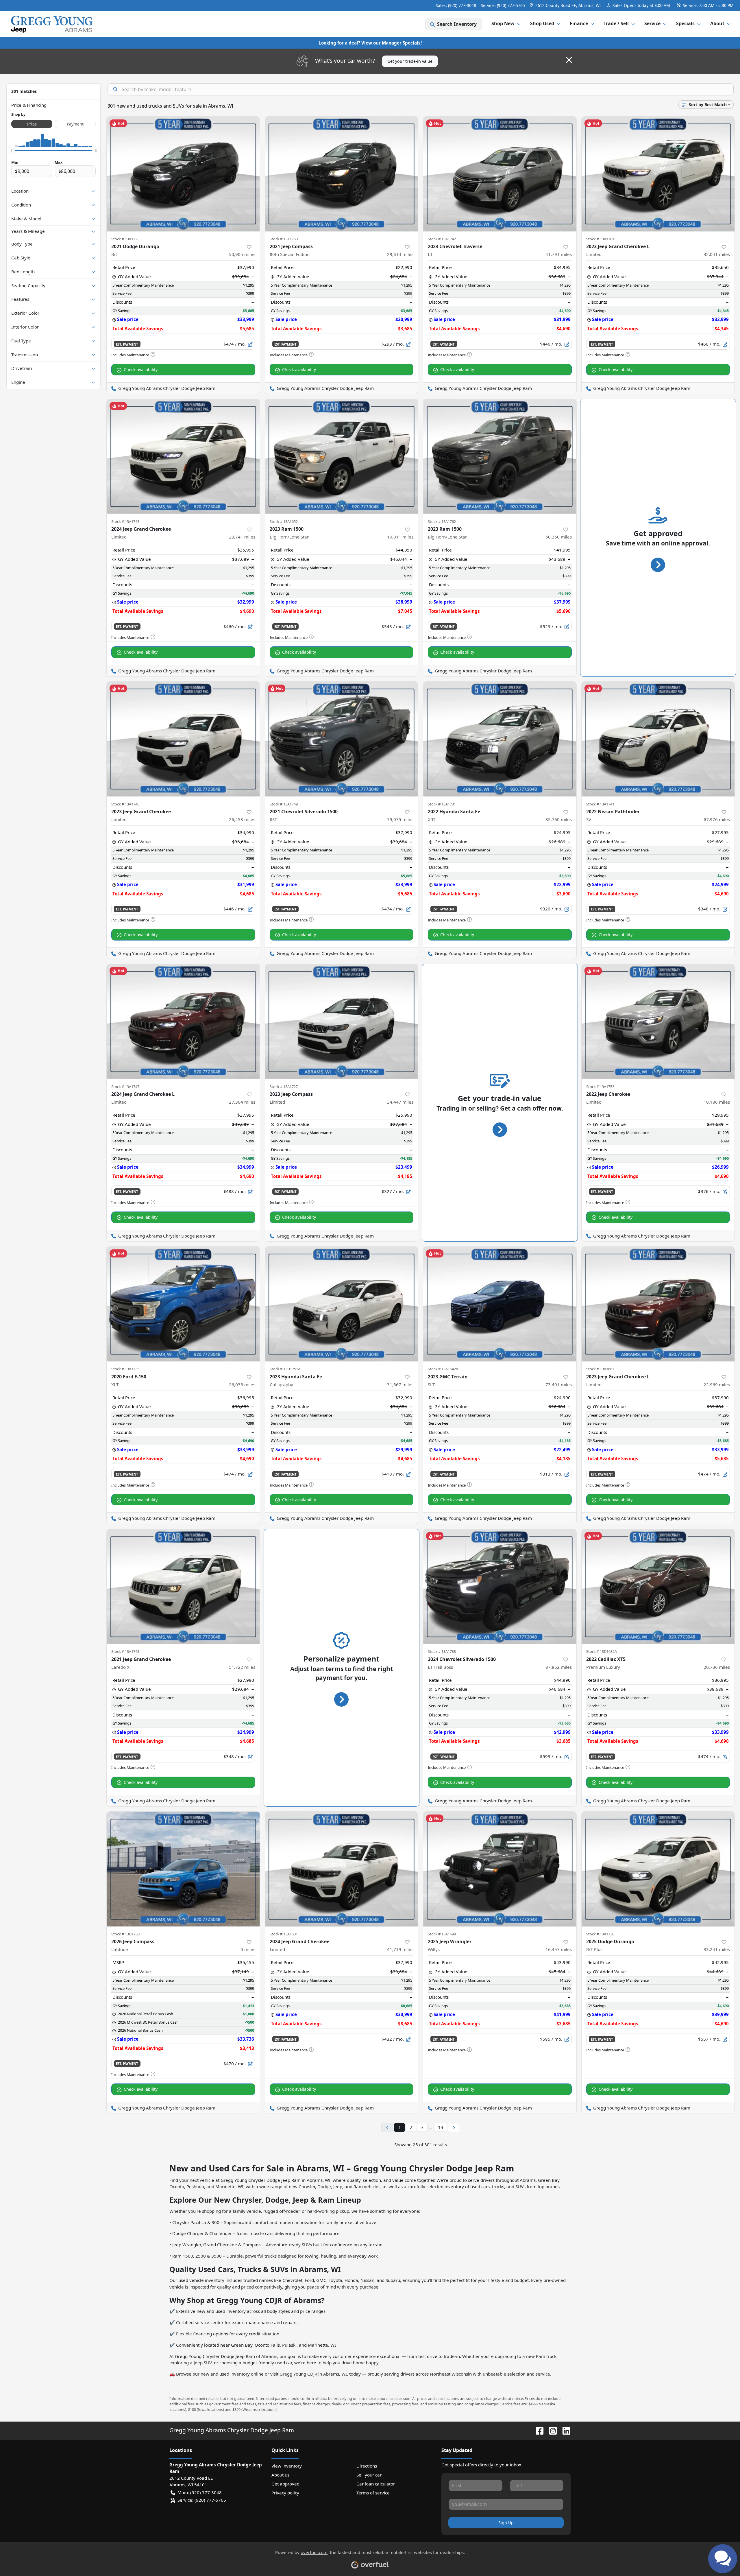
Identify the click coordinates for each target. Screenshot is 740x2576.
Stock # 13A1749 (284, 804)
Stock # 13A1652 (284, 521)
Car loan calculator (376, 2484)
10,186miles (717, 1102)
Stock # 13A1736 (600, 1934)
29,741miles (242, 537)
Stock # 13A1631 (284, 1934)
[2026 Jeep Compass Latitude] (183, 1869)
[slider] (11, 151)
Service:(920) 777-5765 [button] (202, 2500)
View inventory (287, 2466)
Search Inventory (457, 24)
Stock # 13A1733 (442, 1651)
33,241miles (717, 1949)
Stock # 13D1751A (285, 1369)
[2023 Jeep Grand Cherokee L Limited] (658, 174)
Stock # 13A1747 (125, 1087)
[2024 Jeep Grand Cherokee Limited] (183, 457)
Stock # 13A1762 (442, 521)
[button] (566, 5)
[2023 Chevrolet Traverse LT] (500, 174)
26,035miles (242, 1384)
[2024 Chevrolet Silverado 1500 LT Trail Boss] (500, 1586)
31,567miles (400, 1384)
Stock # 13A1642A (443, 1369)
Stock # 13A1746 (125, 804)
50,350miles (559, 537)
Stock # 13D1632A (602, 1651)
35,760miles (559, 819)
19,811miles (400, 537)
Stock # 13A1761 (600, 239)
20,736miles (717, 1667)
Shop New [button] (503, 23)
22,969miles (717, 1384)
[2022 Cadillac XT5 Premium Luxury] (658, 1586)
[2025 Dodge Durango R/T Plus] (658, 1869)
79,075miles (400, 819)
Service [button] (652, 23)
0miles (248, 1949)
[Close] (569, 60)
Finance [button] (579, 23)
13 (441, 2127)
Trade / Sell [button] (616, 23)
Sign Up (506, 2523)
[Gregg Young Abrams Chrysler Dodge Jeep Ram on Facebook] (537, 2430)
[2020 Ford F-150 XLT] (183, 1304)
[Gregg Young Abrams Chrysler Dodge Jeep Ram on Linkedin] (564, 2430)
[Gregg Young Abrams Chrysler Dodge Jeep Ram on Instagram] (551, 2430)
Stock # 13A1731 (442, 804)
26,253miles (242, 819)
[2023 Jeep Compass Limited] (342, 1021)
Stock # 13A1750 (284, 239)
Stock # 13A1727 (284, 1087)
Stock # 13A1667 (600, 1369)
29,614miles (400, 254)
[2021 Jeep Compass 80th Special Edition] (342, 174)
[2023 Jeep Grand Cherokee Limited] (183, 739)
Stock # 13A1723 (125, 239)
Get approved (285, 2484)
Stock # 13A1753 (600, 1087)
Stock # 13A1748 (125, 1651)
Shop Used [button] (542, 23)
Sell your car (369, 2475)
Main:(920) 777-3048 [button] (200, 2492)
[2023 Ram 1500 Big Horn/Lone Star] (342, 457)
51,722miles (242, 1667)
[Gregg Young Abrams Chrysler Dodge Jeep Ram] (52, 24)
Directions (367, 2466)
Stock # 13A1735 (125, 1369)
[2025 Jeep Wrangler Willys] (500, 1869)
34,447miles (400, 1102)
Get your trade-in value (410, 61)
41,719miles (400, 1949)
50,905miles (242, 254)
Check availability (141, 369)
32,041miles (717, 254)
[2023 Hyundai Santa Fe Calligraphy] (342, 1304)
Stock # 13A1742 (442, 239)
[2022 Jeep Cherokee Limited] (658, 1021)
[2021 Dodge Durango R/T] (183, 174)
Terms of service (373, 2493)
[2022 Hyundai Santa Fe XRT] (500, 739)
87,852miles (559, 1667)
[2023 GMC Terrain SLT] (500, 1304)
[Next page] (454, 2128)
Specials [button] (685, 23)
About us (280, 2475)
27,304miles (242, 1102)
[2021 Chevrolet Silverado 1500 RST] (342, 739)
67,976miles (717, 819)
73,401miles (559, 1384)
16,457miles (559, 1949)
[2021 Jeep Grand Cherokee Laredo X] (183, 1586)
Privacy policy (285, 2493)
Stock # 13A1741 (600, 804)
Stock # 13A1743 (125, 521)
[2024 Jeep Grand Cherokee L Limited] (183, 1021)
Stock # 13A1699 (442, 1934)
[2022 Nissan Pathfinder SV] (658, 739)
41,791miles (559, 254)
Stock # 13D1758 (125, 1934)
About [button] (717, 23)
